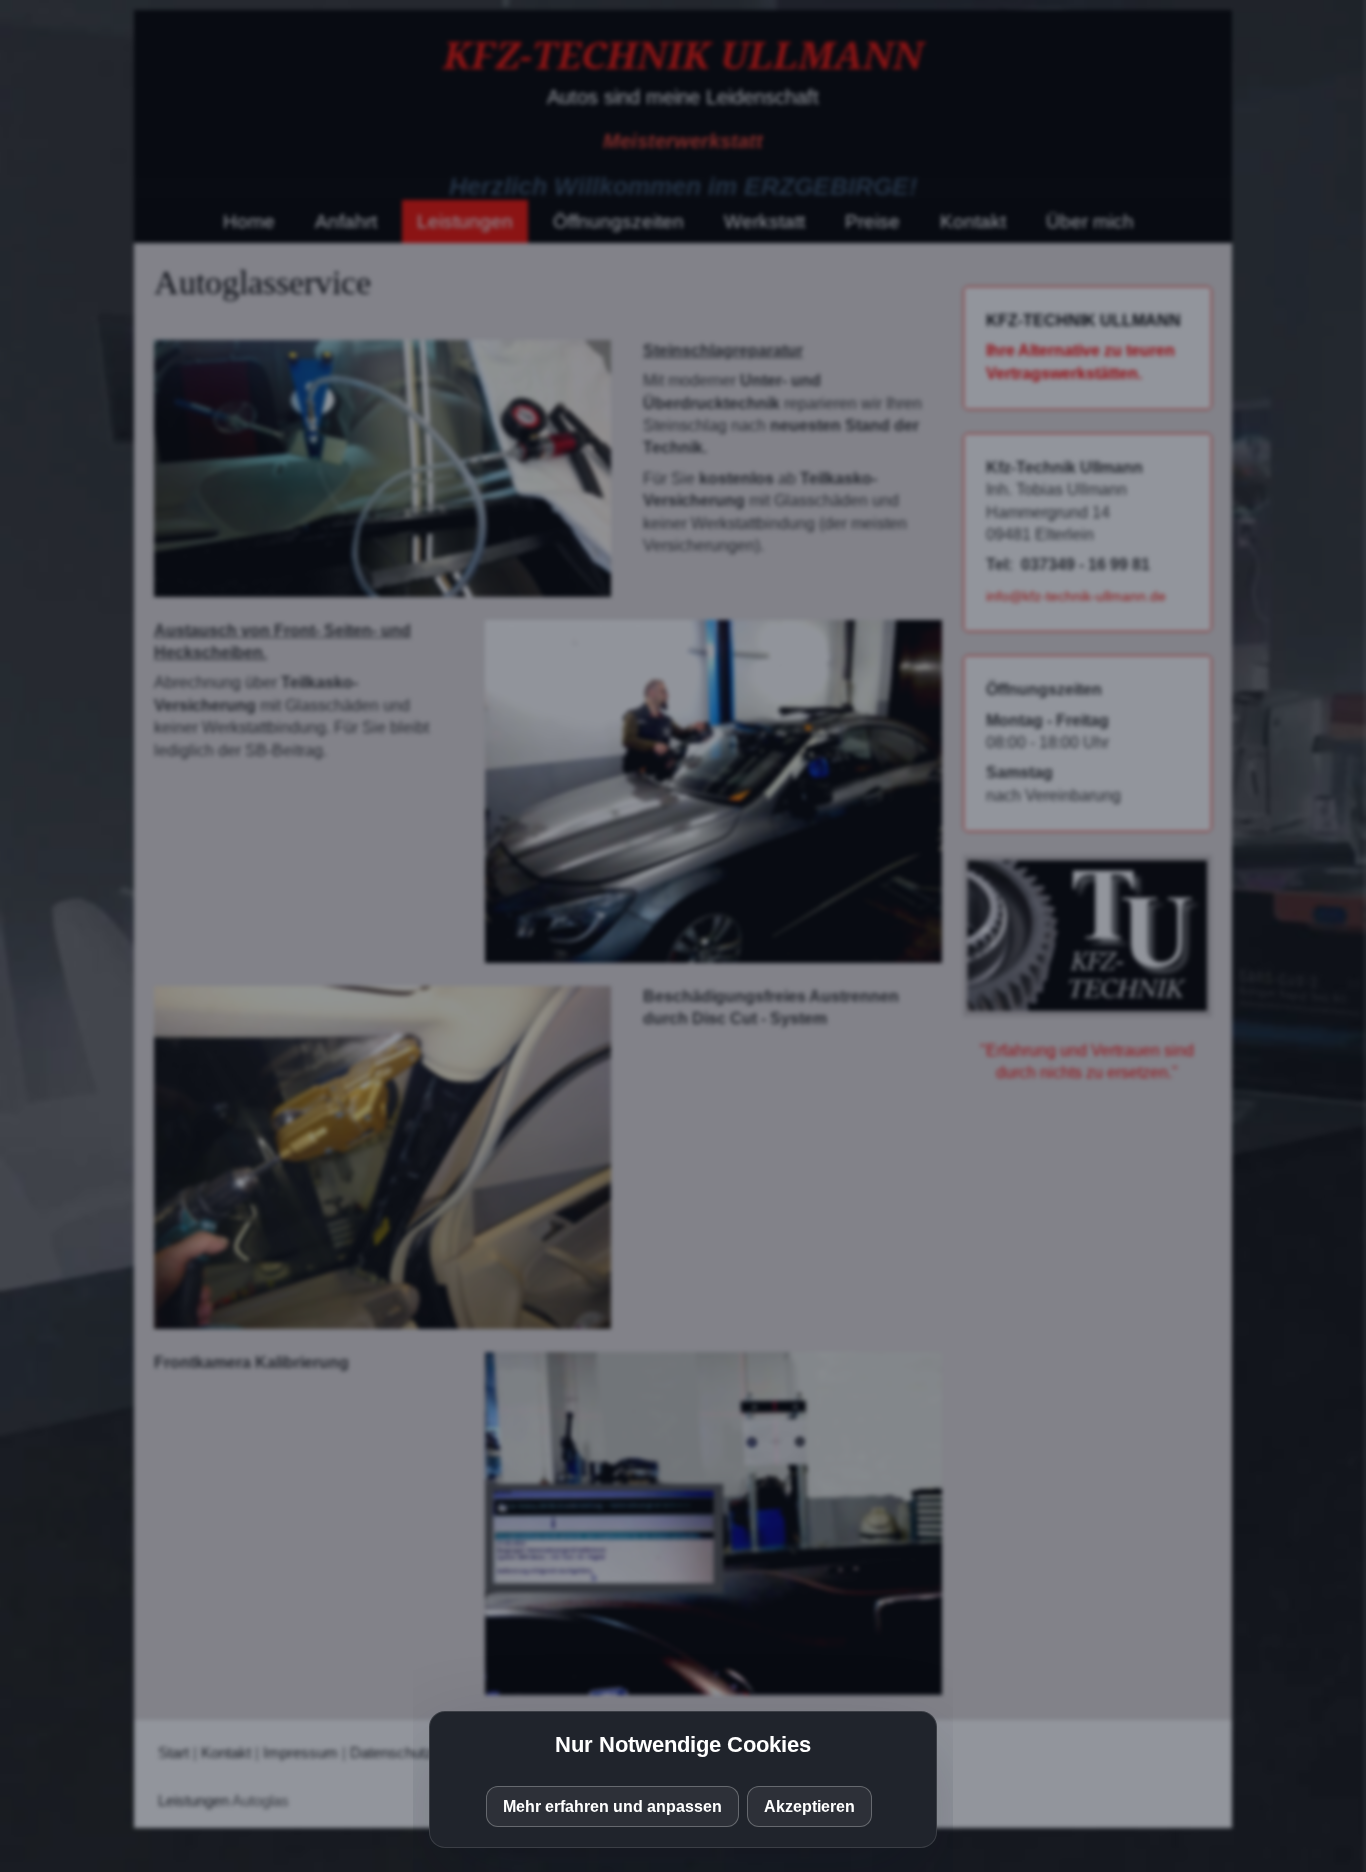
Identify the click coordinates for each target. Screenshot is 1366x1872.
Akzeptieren (809, 1806)
